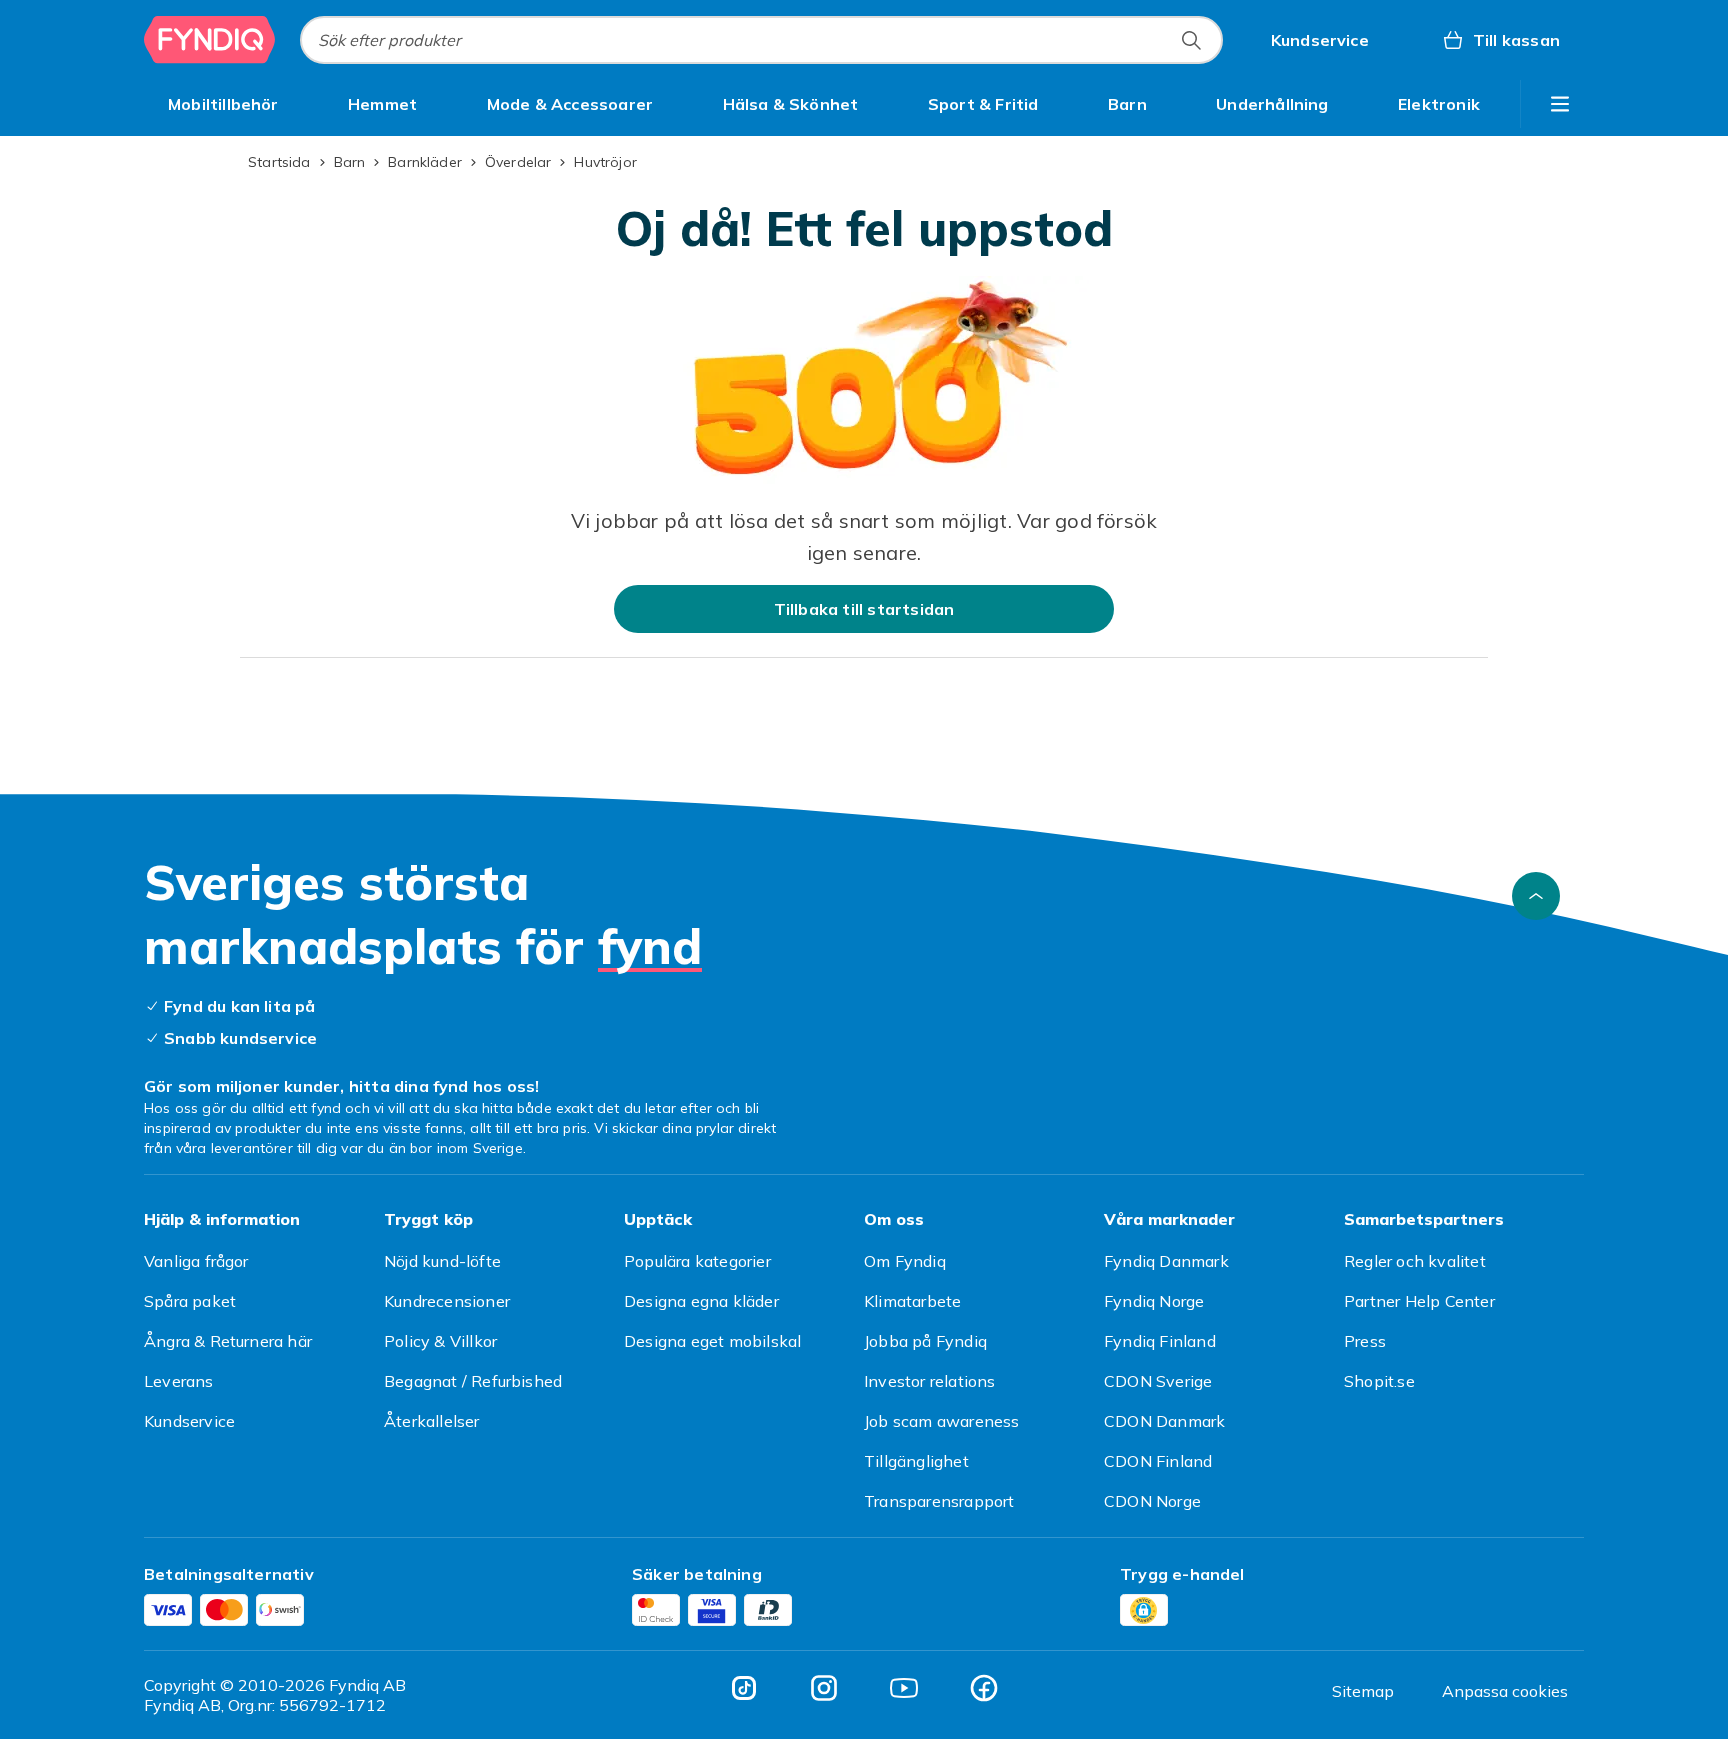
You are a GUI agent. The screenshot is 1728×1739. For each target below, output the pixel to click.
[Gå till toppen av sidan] (1536, 896)
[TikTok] (744, 1688)
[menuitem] (223, 104)
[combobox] (761, 40)
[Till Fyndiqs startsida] (210, 40)
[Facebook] (984, 1688)
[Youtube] (904, 1688)
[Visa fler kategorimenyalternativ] (1560, 104)
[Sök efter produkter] (1191, 40)
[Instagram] (824, 1688)
